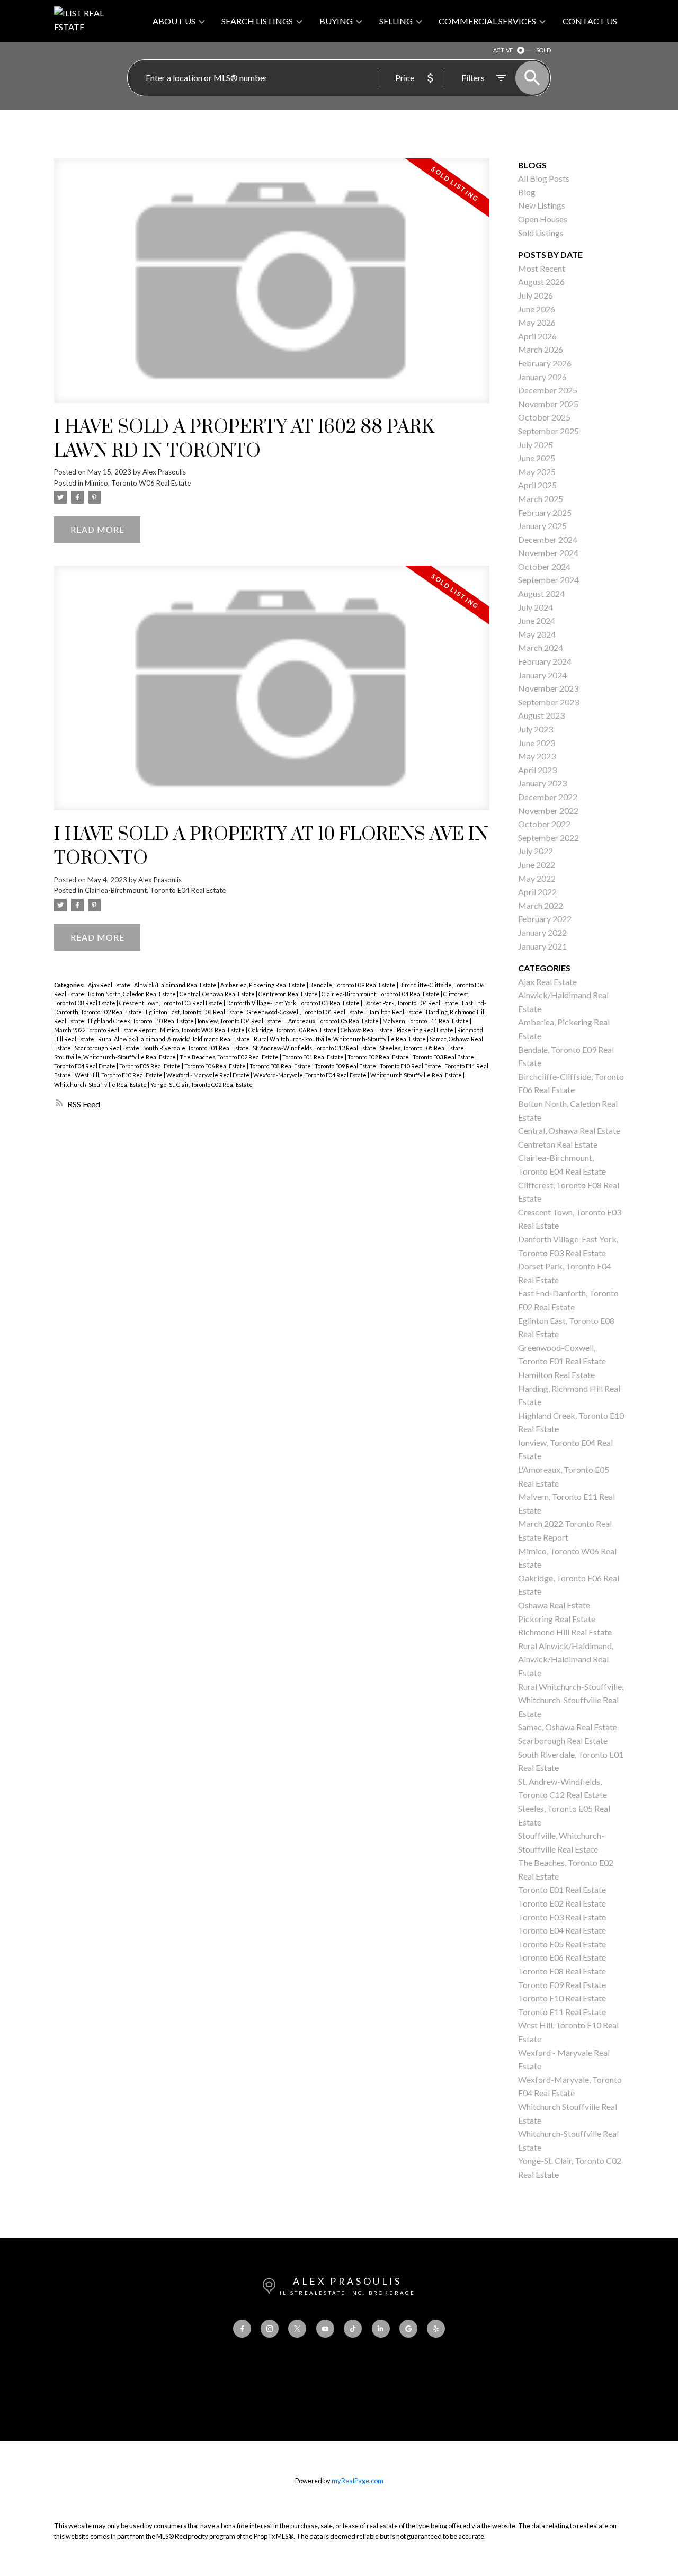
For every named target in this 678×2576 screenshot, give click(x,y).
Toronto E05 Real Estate (150, 1066)
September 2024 (548, 580)
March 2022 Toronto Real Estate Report (106, 1030)
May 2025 (537, 472)
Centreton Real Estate (289, 994)
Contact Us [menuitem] (590, 21)
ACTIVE (503, 50)
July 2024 (536, 607)
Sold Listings (541, 233)
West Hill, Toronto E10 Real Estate (119, 1075)
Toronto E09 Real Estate (346, 1066)
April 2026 (537, 336)
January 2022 (542, 932)
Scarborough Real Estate (108, 1048)
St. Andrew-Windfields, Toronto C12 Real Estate (315, 1048)
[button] (242, 2329)
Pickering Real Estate (426, 1030)
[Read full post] (271, 287)
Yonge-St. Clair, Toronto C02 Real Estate (202, 1084)
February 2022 (545, 919)
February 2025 (545, 512)
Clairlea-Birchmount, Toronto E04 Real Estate (155, 890)
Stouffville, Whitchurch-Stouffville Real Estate (115, 1057)
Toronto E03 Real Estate (444, 1057)
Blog (527, 192)
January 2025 (542, 526)
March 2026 (541, 349)
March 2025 (541, 499)
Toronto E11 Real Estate (562, 2012)
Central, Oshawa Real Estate (218, 994)
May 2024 (537, 634)
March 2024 (541, 647)
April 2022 (537, 892)
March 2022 (541, 905)
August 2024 (541, 593)
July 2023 (536, 729)
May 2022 (537, 878)
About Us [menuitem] (174, 21)
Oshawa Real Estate (367, 1030)
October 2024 (544, 566)
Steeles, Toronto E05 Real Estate (422, 1048)
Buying (336, 21)
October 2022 (544, 824)
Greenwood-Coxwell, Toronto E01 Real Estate (306, 1012)
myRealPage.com (358, 2481)
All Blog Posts (544, 178)
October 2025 (544, 417)
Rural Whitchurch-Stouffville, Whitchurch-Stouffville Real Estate (340, 1039)
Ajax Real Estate (110, 985)
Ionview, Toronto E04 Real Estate (240, 1021)
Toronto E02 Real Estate (379, 1057)
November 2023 (548, 688)
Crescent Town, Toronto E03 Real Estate (171, 1003)
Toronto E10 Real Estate (411, 1066)
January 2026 (542, 377)
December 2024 (548, 539)
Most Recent (542, 268)
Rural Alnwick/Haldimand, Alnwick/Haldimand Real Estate (175, 1039)
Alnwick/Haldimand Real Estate (176, 985)
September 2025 (548, 431)
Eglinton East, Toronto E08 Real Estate (195, 1012)
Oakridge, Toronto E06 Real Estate (293, 1030)
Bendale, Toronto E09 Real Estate (353, 985)
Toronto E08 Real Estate (281, 1066)
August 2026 (541, 281)
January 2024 (542, 675)
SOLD (543, 50)
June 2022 (537, 865)
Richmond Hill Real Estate (565, 1632)
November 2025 (548, 404)
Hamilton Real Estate (395, 1012)
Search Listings (257, 21)
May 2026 (537, 322)
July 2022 (536, 851)
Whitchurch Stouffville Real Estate (417, 1075)
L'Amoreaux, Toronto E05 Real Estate (332, 1021)
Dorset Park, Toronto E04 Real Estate (411, 1003)
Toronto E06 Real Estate (216, 1066)
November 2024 (548, 553)
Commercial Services (487, 21)
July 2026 (536, 295)
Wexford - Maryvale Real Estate (208, 1075)
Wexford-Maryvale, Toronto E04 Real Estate (310, 1075)
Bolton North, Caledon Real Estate (132, 994)
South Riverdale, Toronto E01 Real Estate (197, 1048)
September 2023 (548, 702)
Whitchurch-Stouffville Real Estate (101, 1084)
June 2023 (537, 743)
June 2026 (537, 309)
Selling (396, 21)
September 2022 (548, 838)
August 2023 (541, 715)
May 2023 (537, 756)
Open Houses (543, 219)
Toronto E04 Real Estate (85, 1066)
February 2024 (545, 661)
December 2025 (548, 390)
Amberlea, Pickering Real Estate (264, 985)
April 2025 (537, 485)
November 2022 (548, 811)
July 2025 (536, 445)
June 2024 (537, 620)
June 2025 (537, 458)
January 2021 (542, 946)
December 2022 (548, 797)
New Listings (542, 205)
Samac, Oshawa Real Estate (568, 1727)
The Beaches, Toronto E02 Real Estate (230, 1057)
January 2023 (542, 783)
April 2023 (537, 770)
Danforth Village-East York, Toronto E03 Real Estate (293, 1003)
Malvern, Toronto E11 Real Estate (426, 1021)
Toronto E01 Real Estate (314, 1057)
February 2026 (545, 363)
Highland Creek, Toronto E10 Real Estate (141, 1021)
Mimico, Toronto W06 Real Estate (138, 483)
